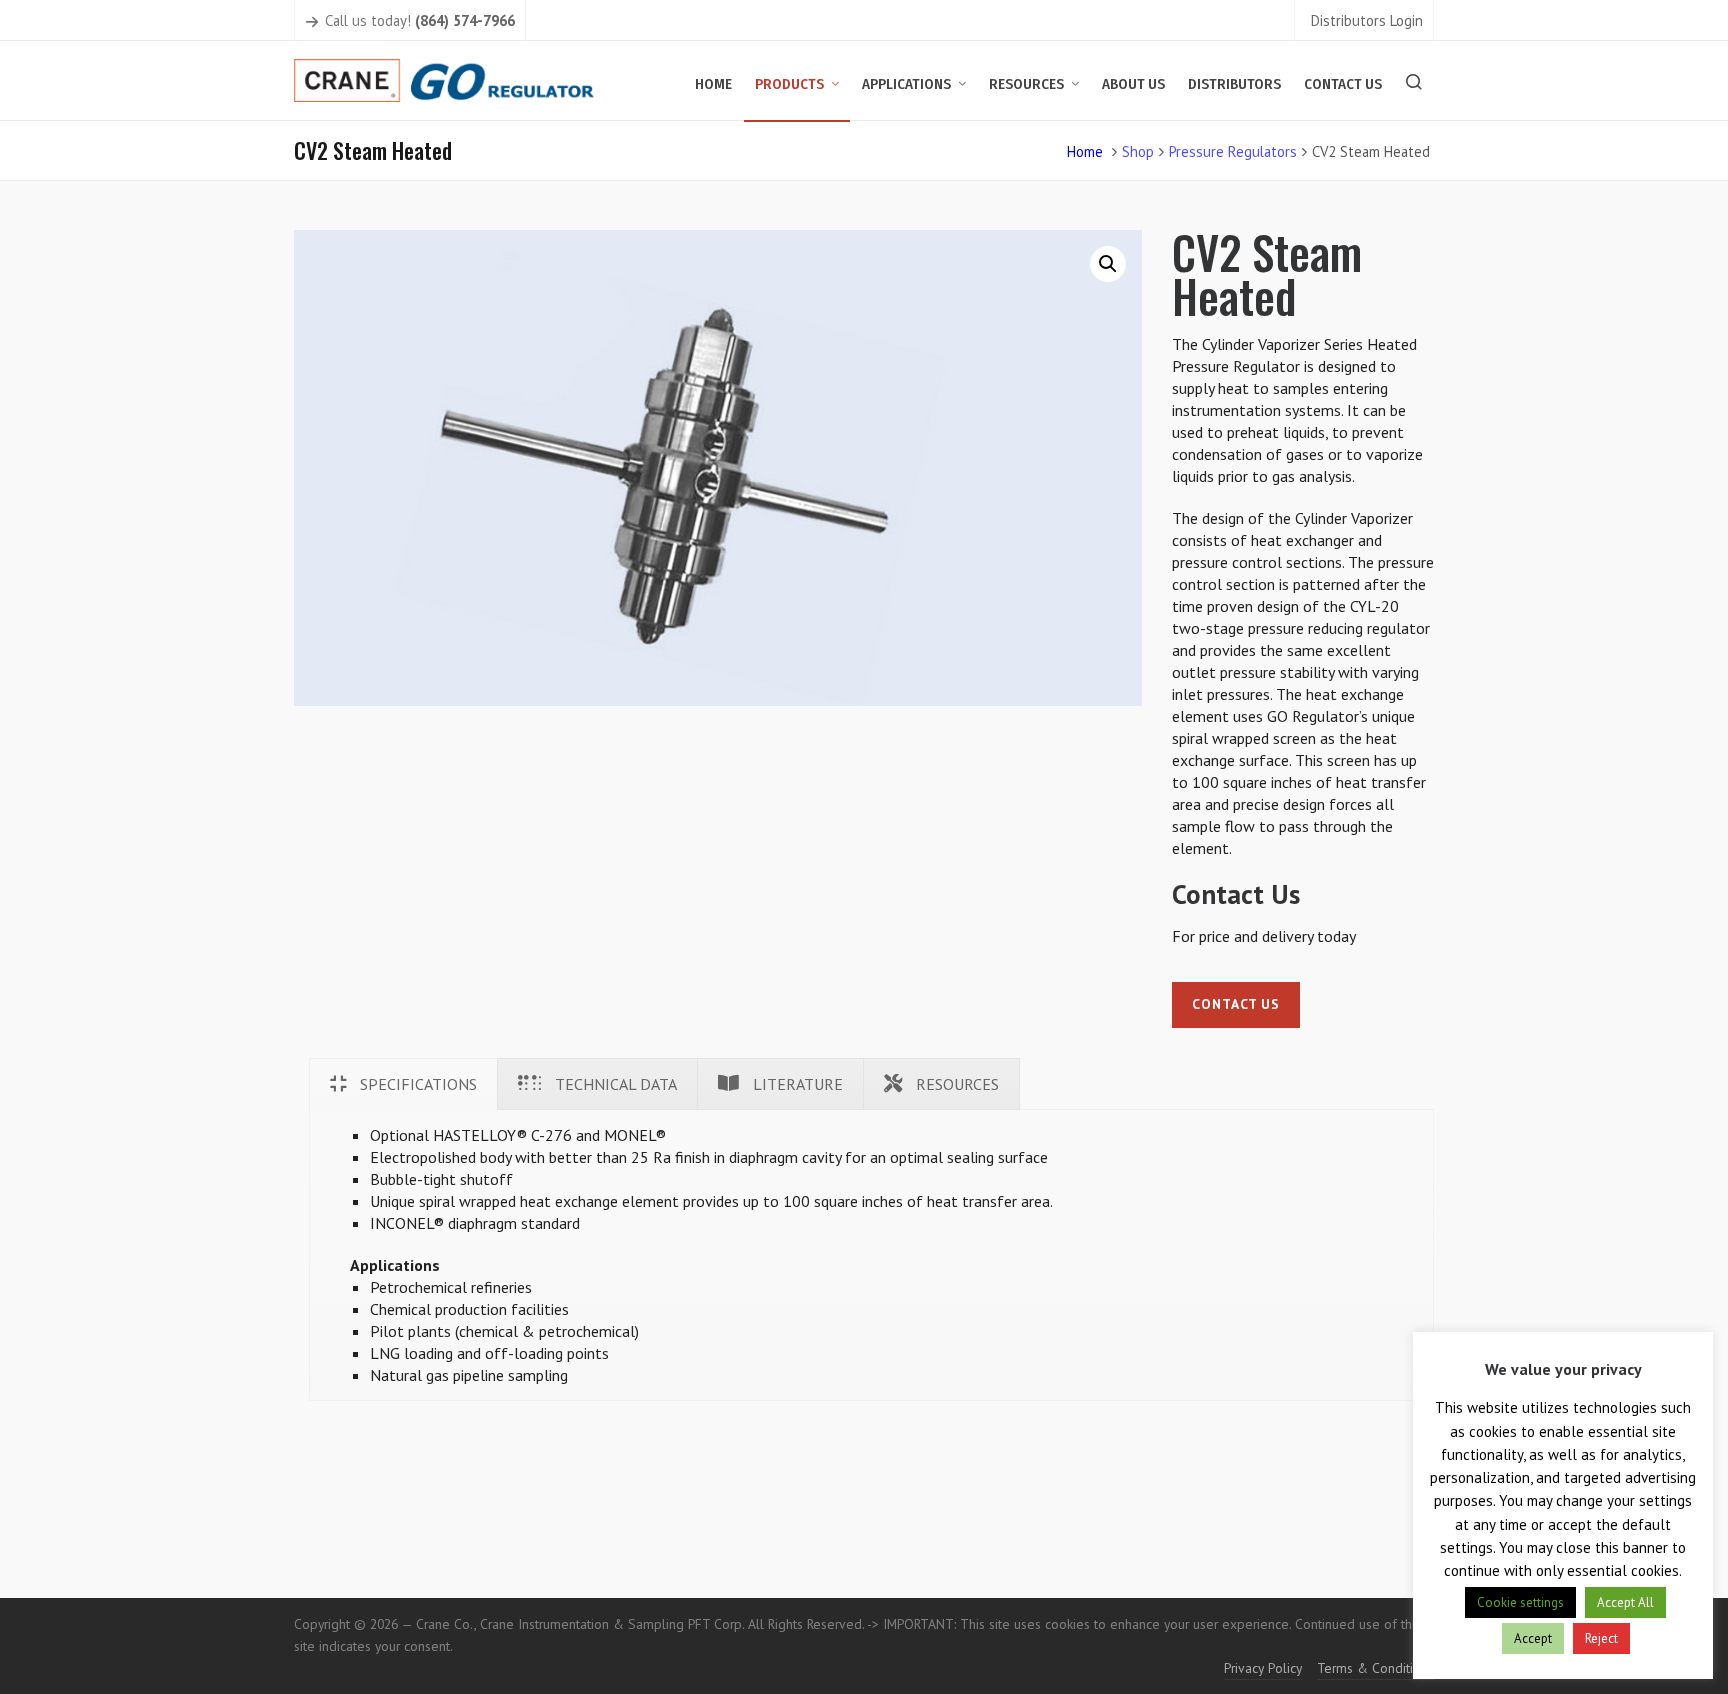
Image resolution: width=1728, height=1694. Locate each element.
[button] (1108, 264)
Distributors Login (1367, 20)
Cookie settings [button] (1520, 1602)
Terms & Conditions (1375, 1668)
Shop (1138, 151)
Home (1085, 151)
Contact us (1236, 1004)
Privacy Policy (1263, 1668)
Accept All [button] (1625, 1602)
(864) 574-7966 (465, 20)
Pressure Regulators (1233, 151)
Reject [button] (1601, 1638)
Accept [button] (1533, 1638)
